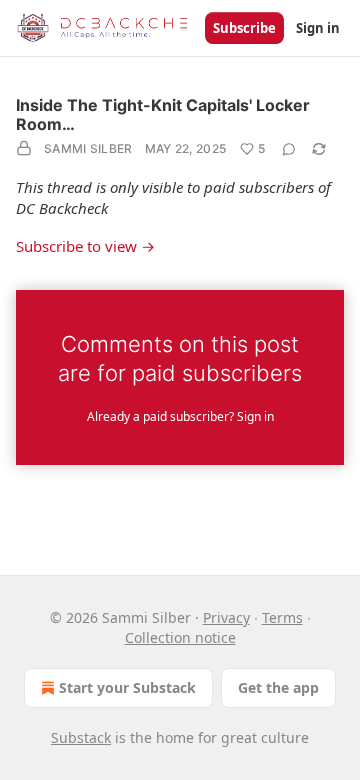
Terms (282, 617)
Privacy (226, 617)
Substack (81, 737)
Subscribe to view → (85, 246)
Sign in (318, 28)
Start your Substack (127, 687)
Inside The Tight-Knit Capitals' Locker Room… (163, 114)
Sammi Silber (88, 148)
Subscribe (244, 28)
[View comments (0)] (289, 149)
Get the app (278, 687)
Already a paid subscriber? (180, 416)
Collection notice (180, 637)
